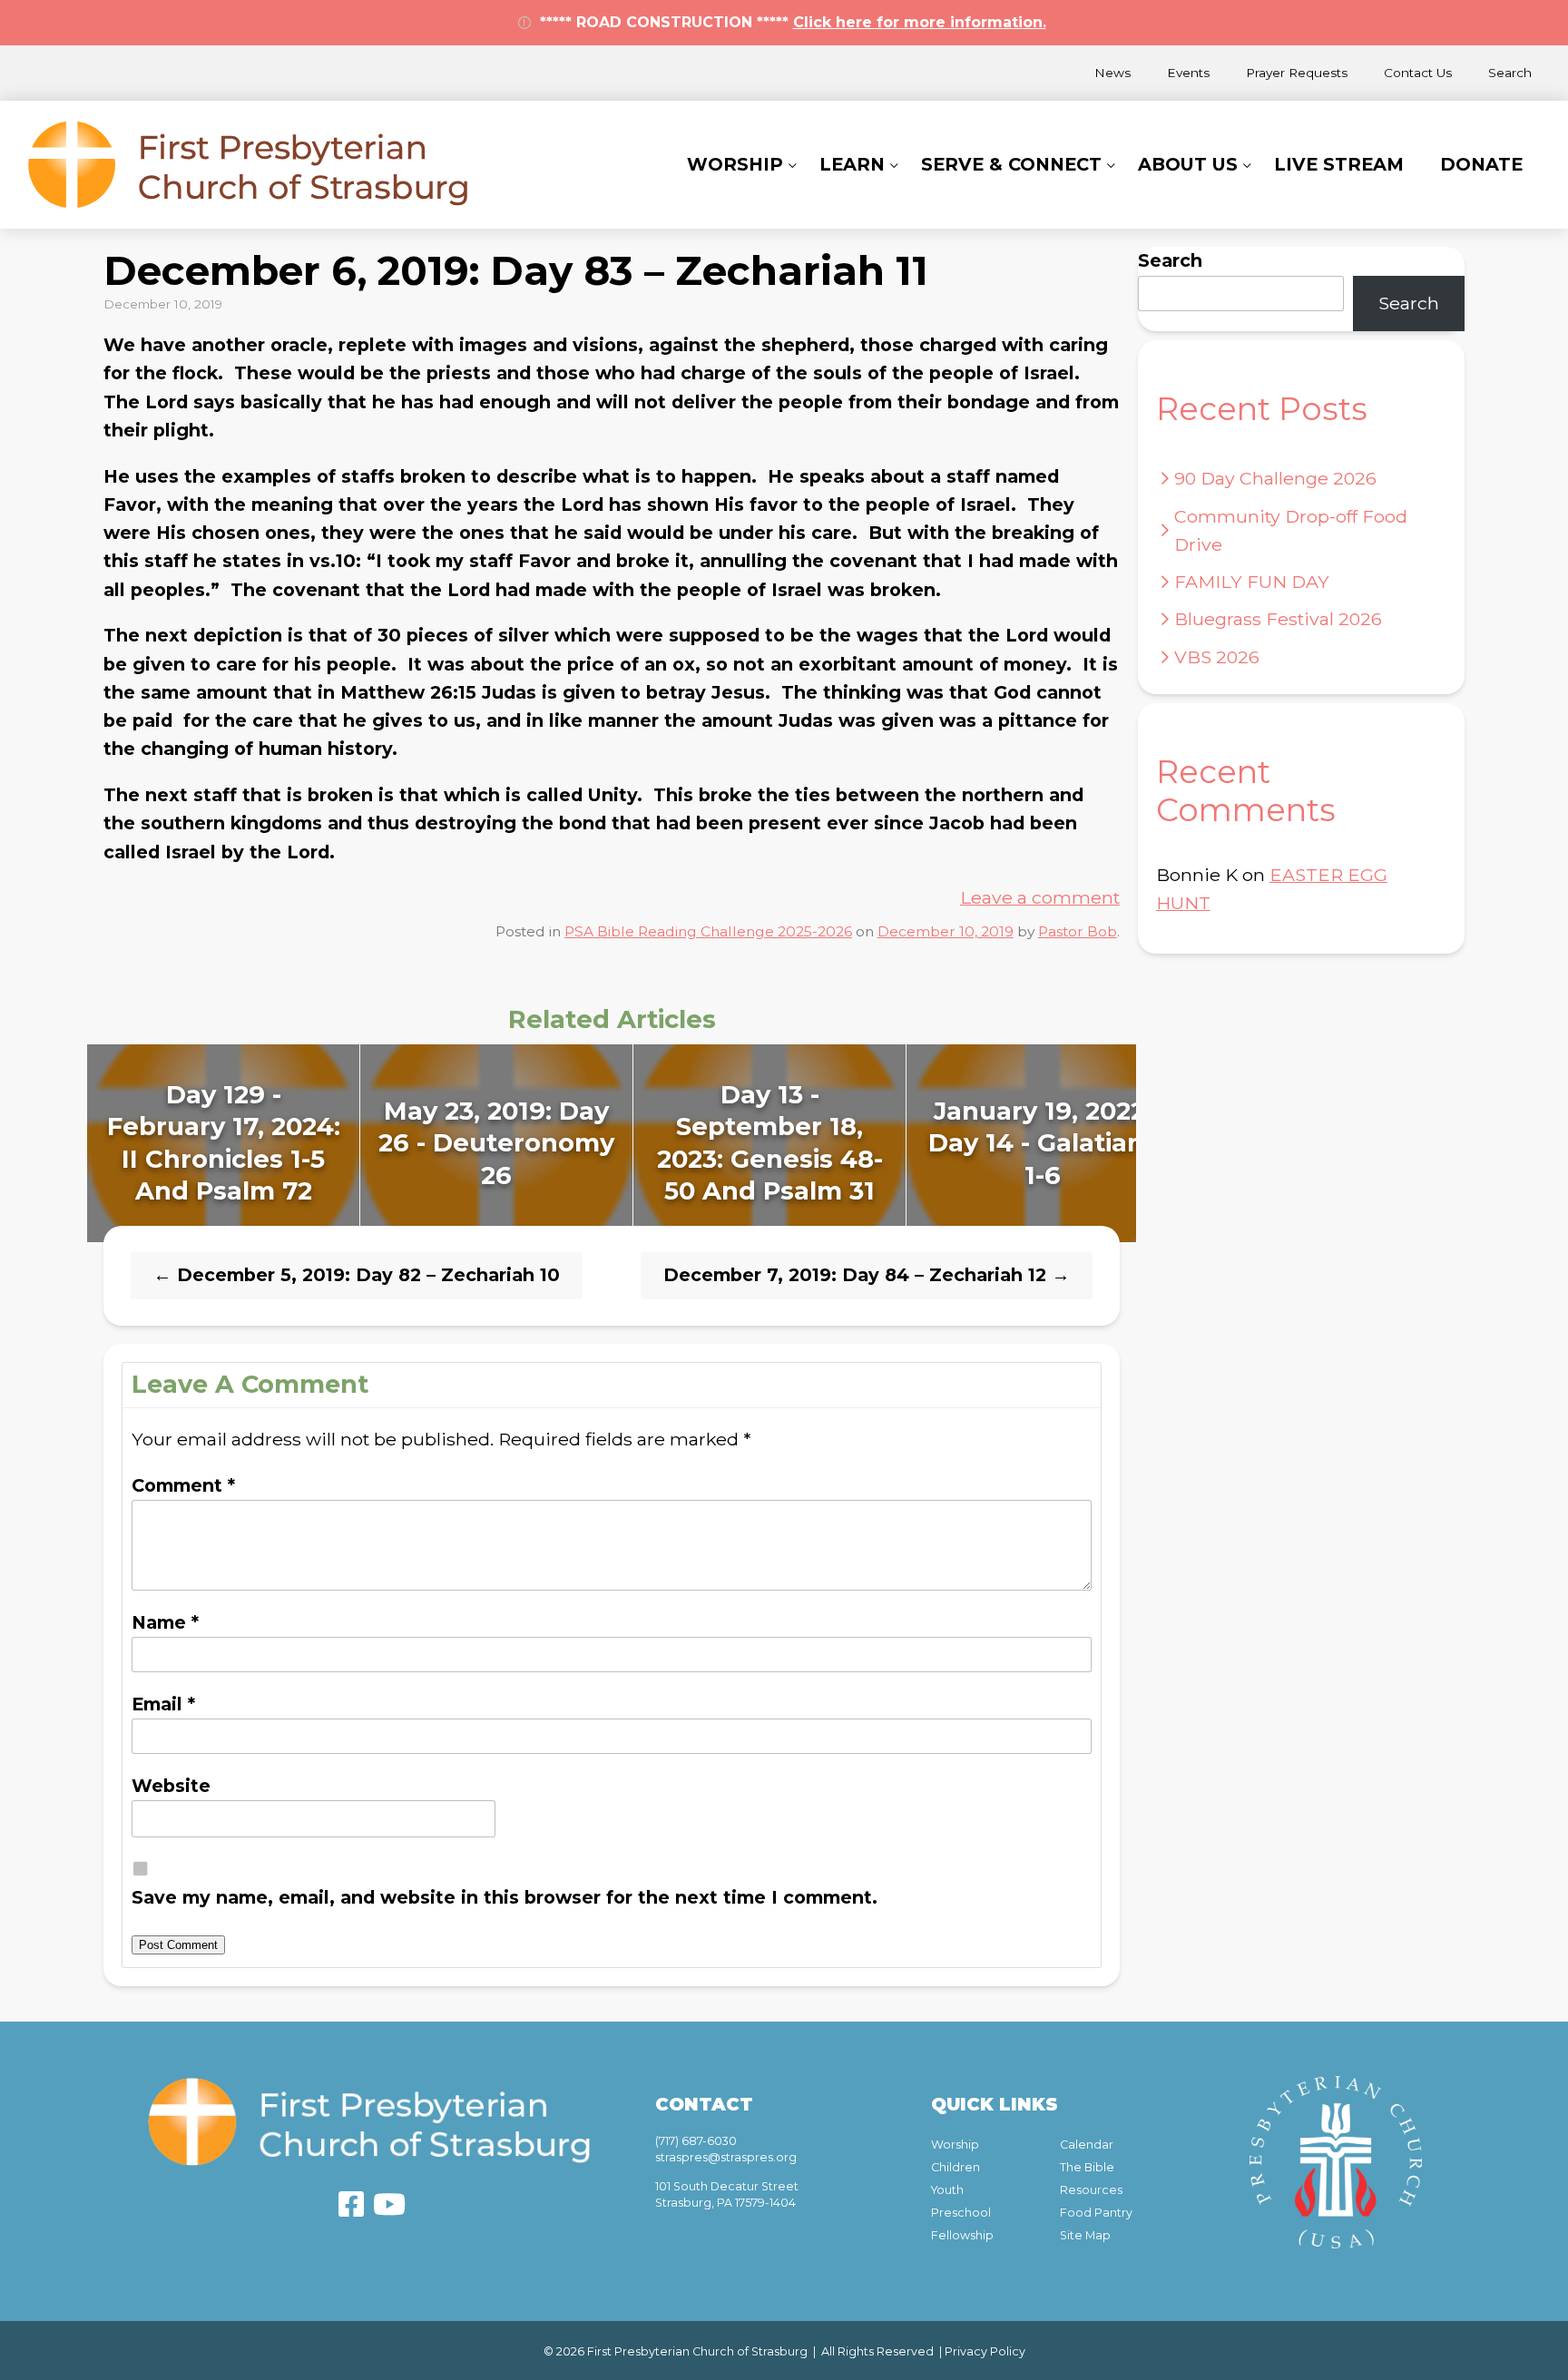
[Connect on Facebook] (351, 2204)
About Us (1188, 164)
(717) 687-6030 (696, 2141)
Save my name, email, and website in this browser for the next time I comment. (505, 1897)
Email (163, 1704)
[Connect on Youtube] (389, 2204)
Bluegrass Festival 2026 (1278, 619)
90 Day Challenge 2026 (1275, 478)
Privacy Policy (985, 2351)
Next (1155, 1143)
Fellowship (962, 2235)
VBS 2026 (1217, 657)
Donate (1481, 164)
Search (1510, 73)
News (1112, 73)
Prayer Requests (1297, 73)
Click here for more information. (920, 22)
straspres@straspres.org (726, 2157)
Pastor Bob (1078, 931)
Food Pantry (1096, 2213)
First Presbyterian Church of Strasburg (248, 165)
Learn (852, 164)
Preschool (961, 2213)
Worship (735, 164)
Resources (1091, 2190)
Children (955, 2167)
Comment (183, 1485)
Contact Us (1418, 73)
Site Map (1085, 2235)
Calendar (1087, 2145)
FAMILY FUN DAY (1252, 582)
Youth (947, 2190)
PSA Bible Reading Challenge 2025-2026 (708, 931)
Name (165, 1622)
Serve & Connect (1011, 164)
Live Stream (1339, 164)
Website (171, 1786)
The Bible (1087, 2167)
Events (1188, 73)
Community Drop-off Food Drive (1291, 530)
